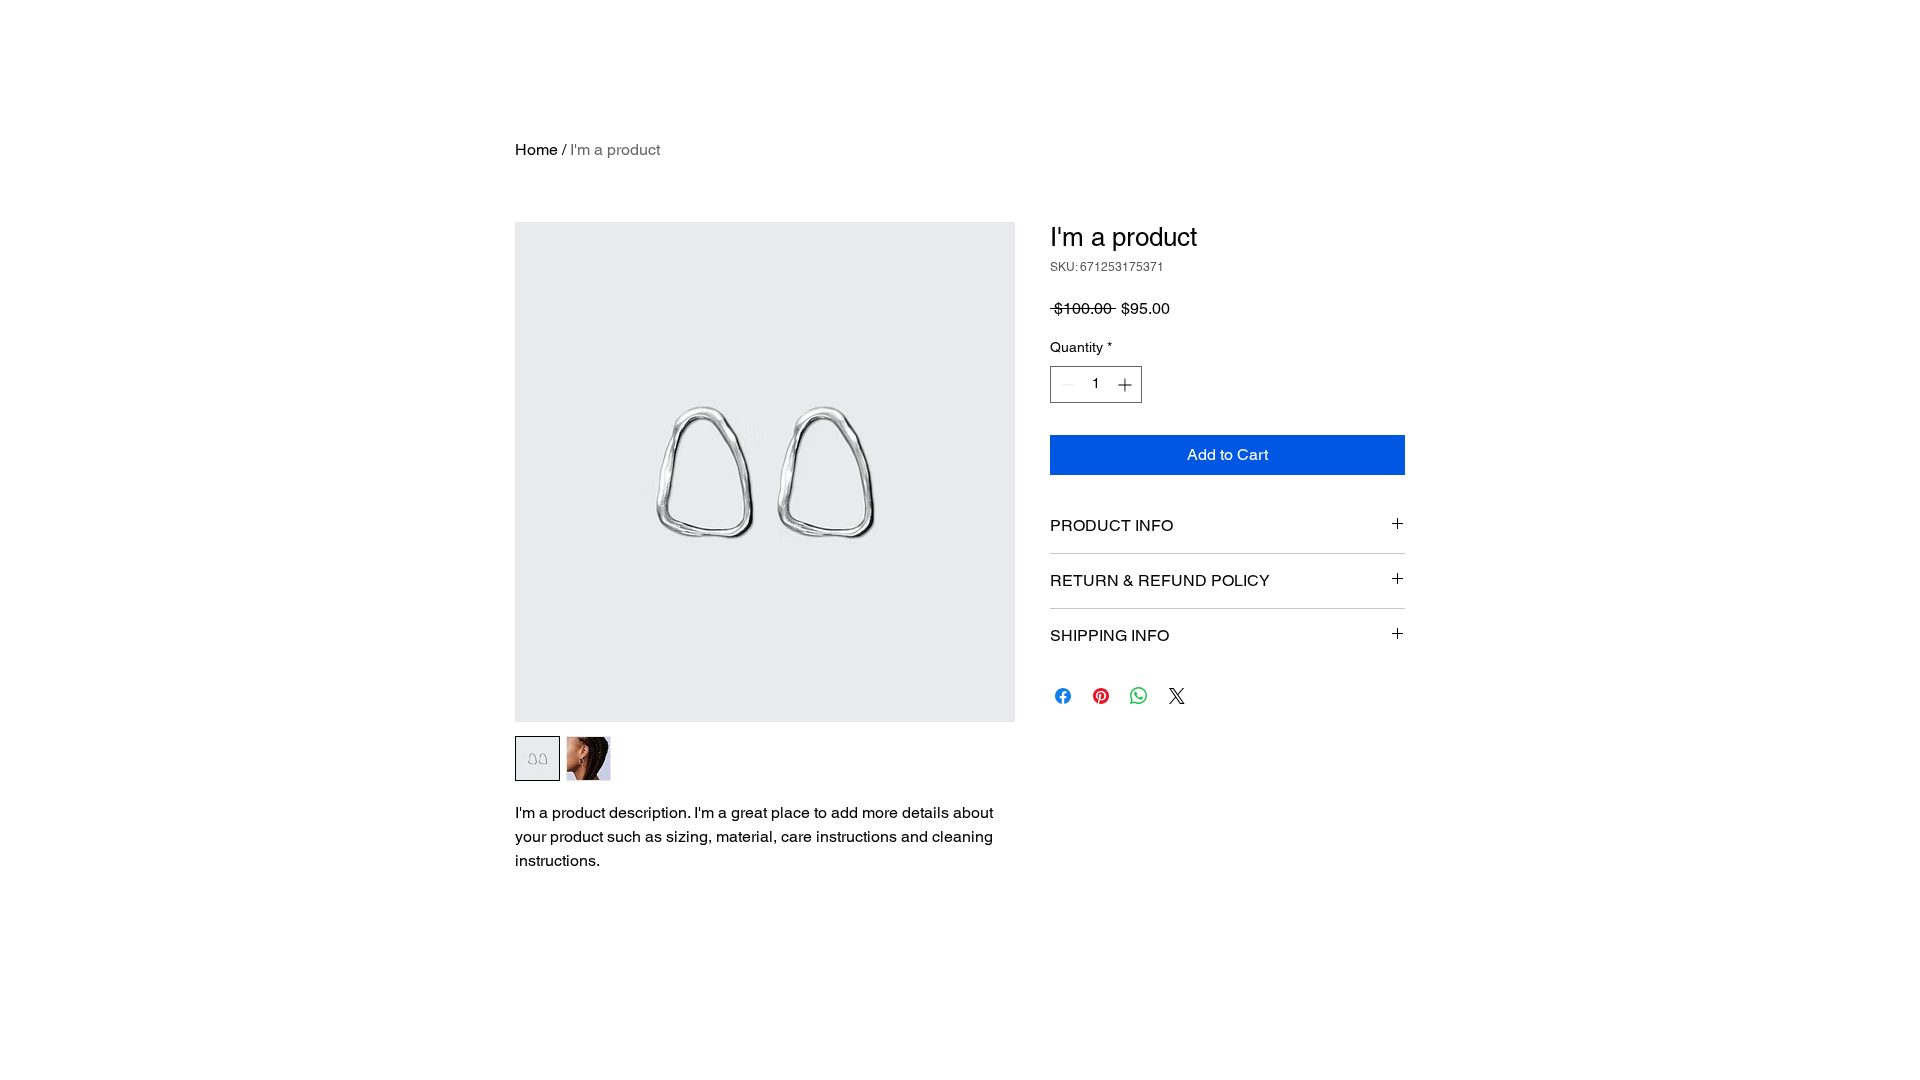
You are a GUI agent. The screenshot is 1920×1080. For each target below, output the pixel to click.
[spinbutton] (1096, 384)
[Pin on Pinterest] (1101, 696)
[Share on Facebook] (1063, 696)
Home (536, 149)
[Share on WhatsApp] (1139, 696)
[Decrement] (1065, 384)
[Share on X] (1177, 696)
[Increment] (1126, 384)
